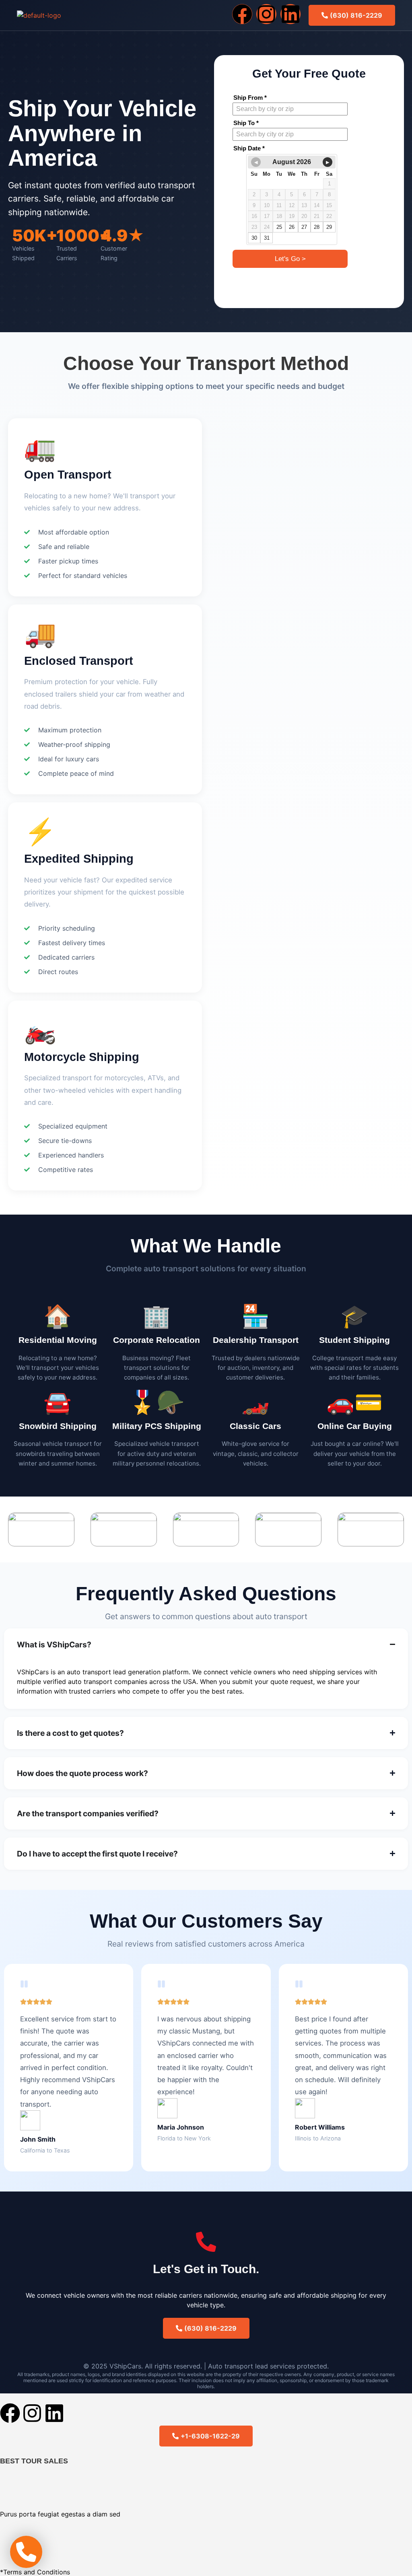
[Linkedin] (290, 14)
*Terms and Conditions (35, 2572)
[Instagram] (266, 14)
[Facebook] (242, 14)
